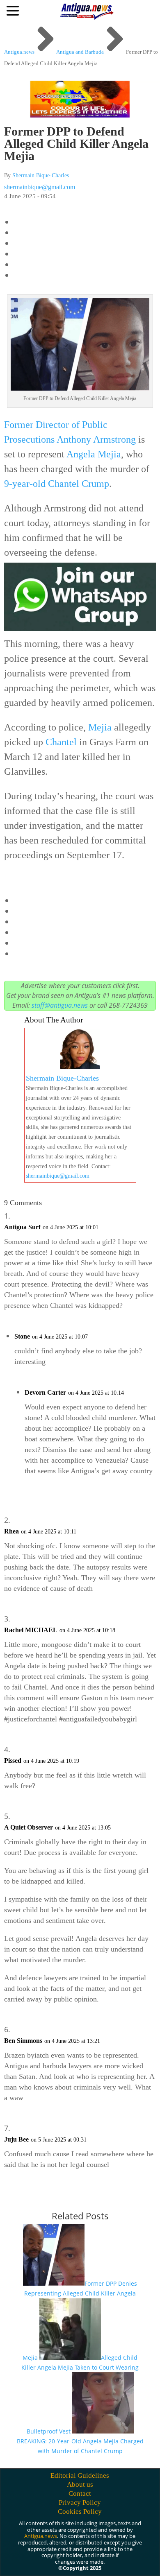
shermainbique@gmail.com (40, 187)
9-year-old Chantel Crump (57, 484)
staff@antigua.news (60, 1005)
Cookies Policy (80, 2512)
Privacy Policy (80, 2502)
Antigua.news (41, 2536)
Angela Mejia (94, 454)
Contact (80, 2493)
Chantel (61, 742)
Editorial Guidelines (80, 2475)
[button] (14, 10)
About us (80, 2484)
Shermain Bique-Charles (41, 175)
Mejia (100, 727)
